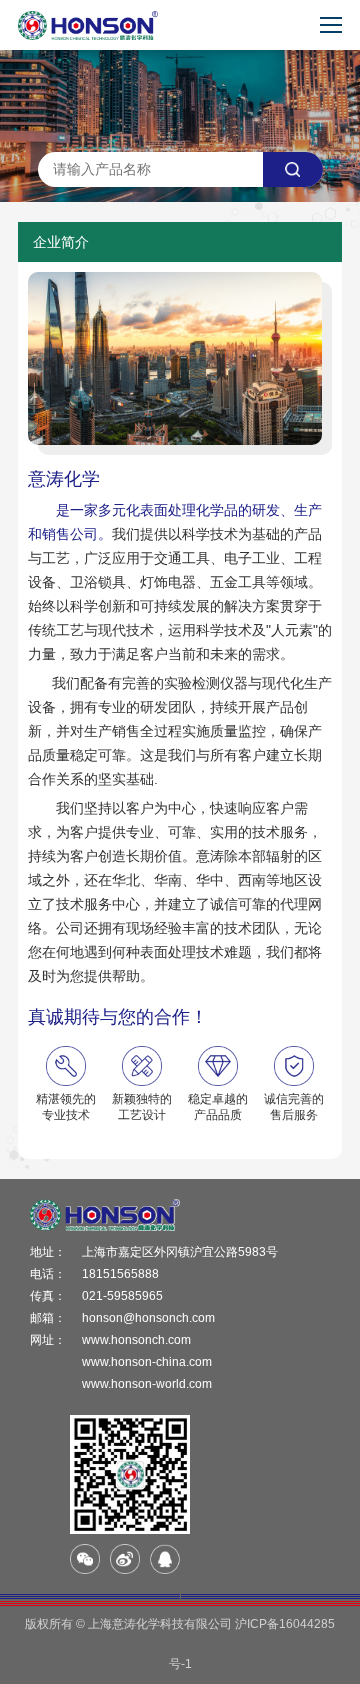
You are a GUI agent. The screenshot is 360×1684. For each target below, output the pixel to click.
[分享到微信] (85, 1559)
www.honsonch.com (136, 1340)
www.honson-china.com (147, 1362)
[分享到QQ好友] (165, 1559)
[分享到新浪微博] (125, 1559)
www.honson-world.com (147, 1384)
